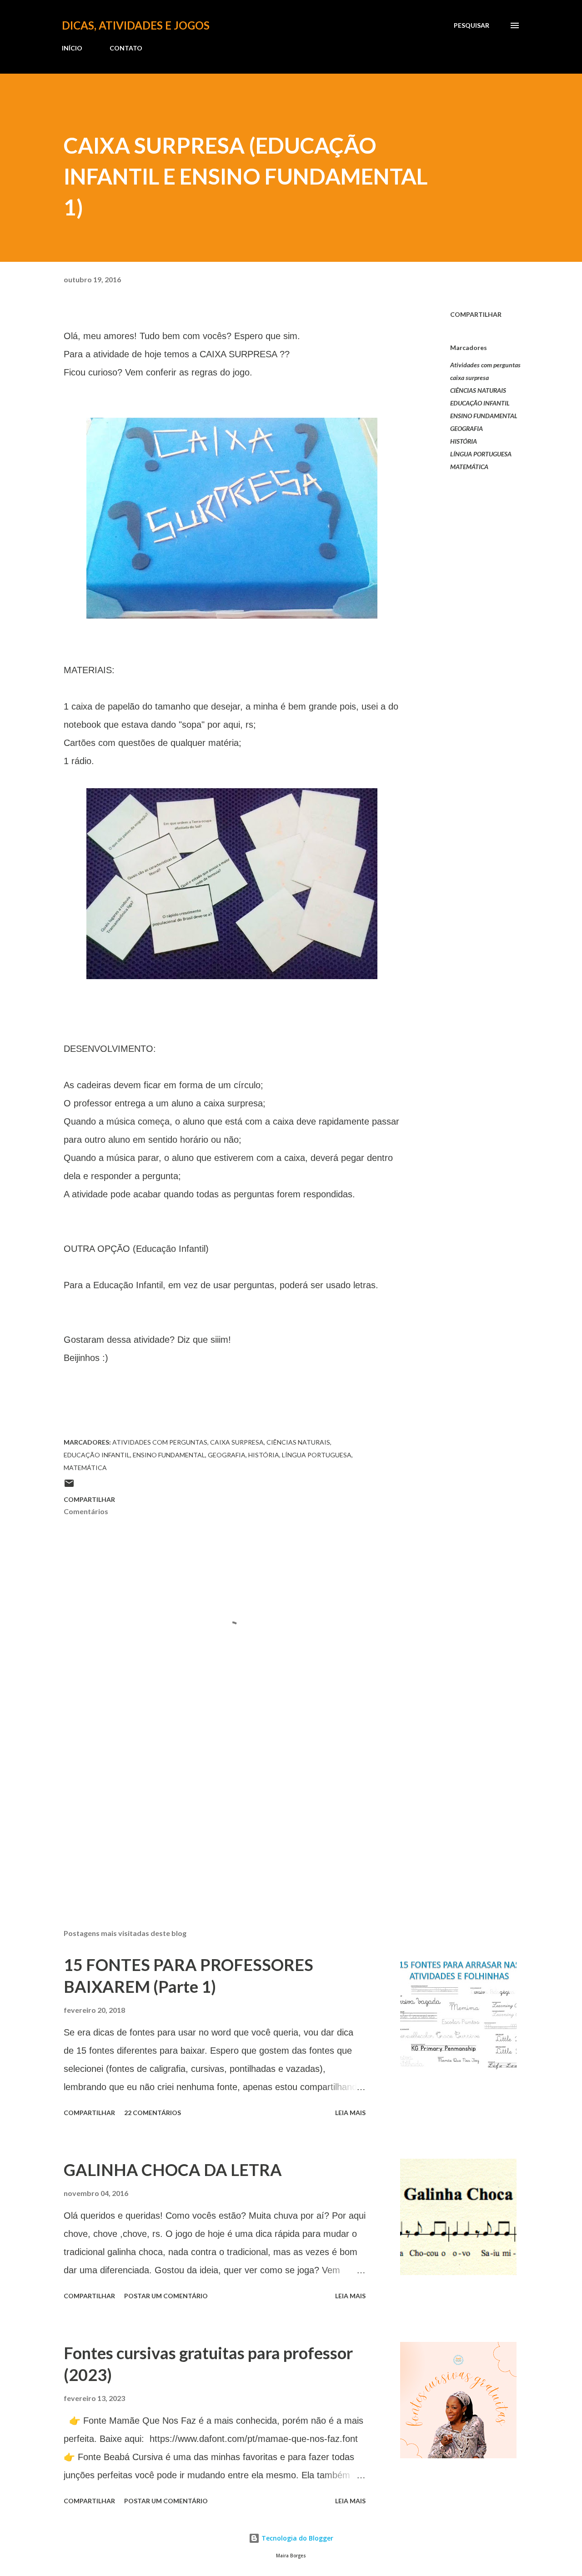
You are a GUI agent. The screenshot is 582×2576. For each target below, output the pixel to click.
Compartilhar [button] (476, 314)
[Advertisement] (217, 1816)
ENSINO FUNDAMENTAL (484, 416)
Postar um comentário (166, 2296)
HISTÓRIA (464, 441)
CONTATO (126, 48)
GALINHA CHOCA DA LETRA (173, 2170)
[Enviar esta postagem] (69, 1486)
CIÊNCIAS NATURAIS (478, 390)
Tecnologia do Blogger (296, 2538)
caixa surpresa (469, 378)
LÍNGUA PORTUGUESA (481, 454)
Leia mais (350, 2113)
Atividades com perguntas (485, 365)
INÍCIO (72, 48)
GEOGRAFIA (467, 428)
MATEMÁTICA (469, 467)
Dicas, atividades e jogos (136, 25)
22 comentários (153, 2113)
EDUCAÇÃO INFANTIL (480, 403)
